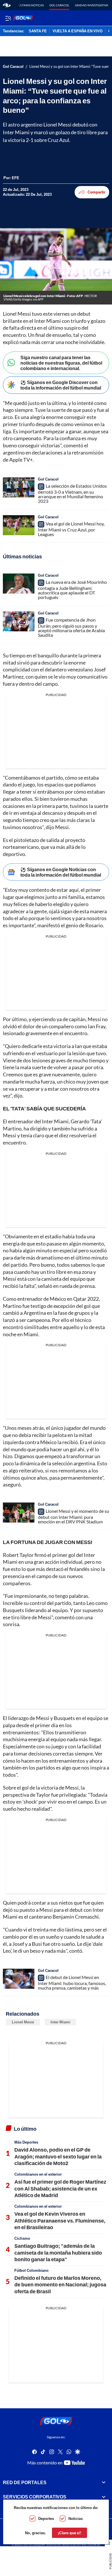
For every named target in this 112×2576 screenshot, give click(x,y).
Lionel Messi (23, 2022)
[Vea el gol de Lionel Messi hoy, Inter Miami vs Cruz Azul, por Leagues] (19, 525)
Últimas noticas (31, 5)
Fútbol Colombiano (31, 2270)
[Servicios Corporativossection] (104, 2497)
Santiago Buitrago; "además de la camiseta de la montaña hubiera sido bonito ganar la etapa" (58, 2252)
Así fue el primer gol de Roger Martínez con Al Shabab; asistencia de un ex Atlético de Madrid (60, 2188)
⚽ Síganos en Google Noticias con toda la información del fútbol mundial (61, 872)
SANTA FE (38, 31)
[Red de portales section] (104, 2482)
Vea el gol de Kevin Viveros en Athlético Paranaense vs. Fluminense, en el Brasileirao (60, 2220)
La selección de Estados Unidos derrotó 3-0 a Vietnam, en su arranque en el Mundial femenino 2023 (72, 493)
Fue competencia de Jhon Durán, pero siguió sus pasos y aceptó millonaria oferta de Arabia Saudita (71, 627)
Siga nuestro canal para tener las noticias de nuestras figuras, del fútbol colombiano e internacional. (61, 363)
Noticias (76, 2518)
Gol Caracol (59, 5)
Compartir (96, 192)
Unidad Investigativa (92, 5)
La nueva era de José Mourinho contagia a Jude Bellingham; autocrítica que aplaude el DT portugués (72, 590)
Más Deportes (26, 2142)
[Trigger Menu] (8, 18)
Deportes (46, 2518)
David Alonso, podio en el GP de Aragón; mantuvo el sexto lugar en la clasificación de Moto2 (58, 2156)
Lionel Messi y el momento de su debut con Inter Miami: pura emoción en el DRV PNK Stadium (74, 1516)
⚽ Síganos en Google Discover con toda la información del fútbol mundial (61, 385)
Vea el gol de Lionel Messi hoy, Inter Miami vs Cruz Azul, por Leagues (71, 529)
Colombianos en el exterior (38, 2174)
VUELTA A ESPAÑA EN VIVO (78, 31)
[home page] (7, 5)
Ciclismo (22, 2238)
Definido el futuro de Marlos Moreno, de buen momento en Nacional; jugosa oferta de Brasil (60, 2285)
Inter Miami (60, 2022)
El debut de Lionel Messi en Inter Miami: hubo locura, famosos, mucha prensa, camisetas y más (72, 1982)
